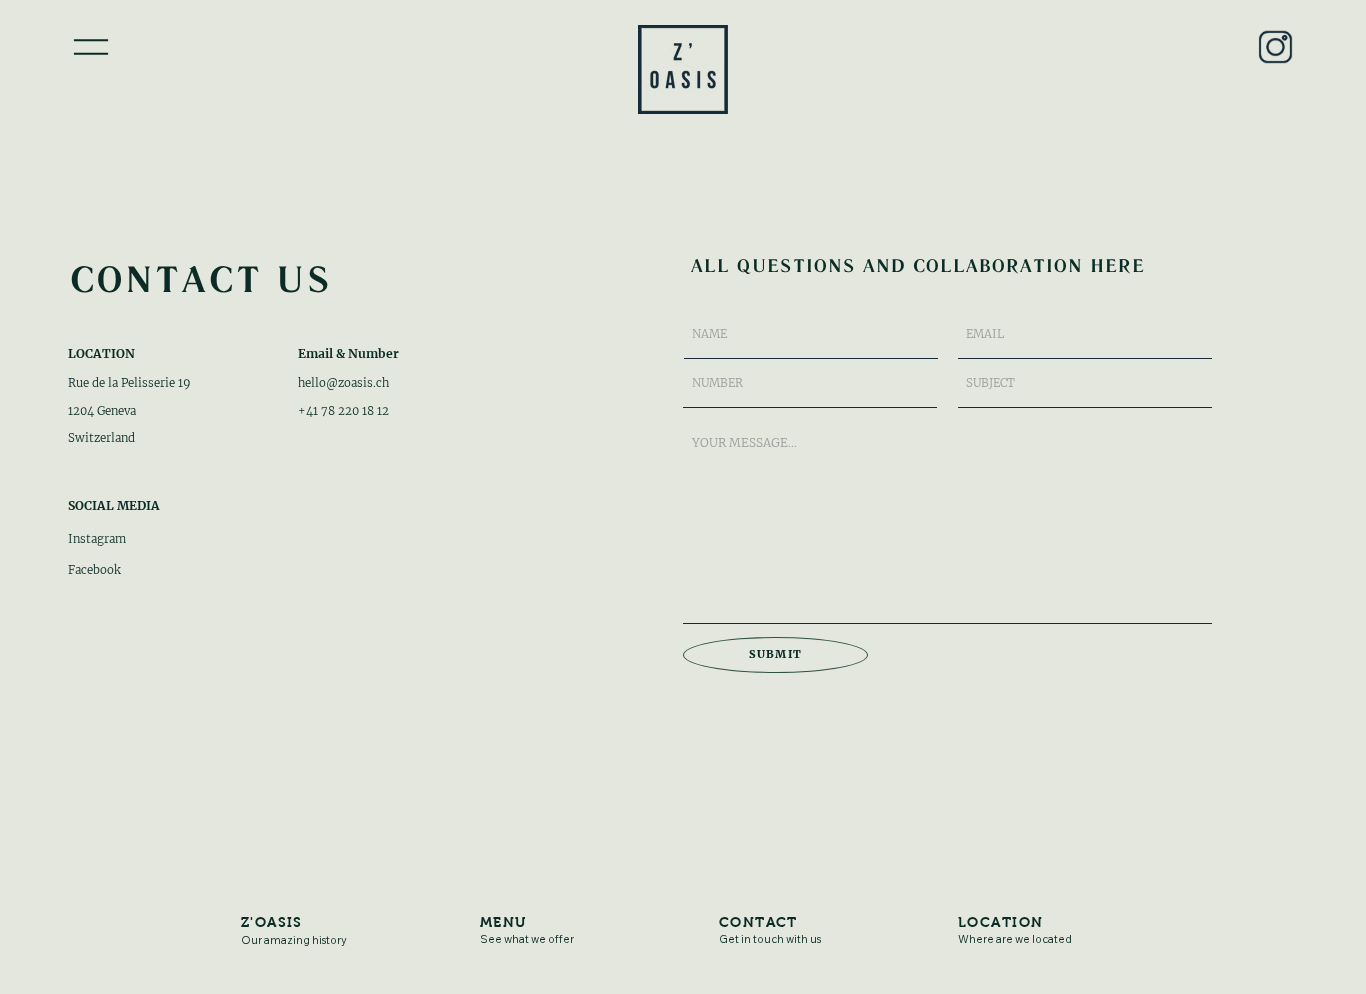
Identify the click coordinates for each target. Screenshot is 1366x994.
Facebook (94, 570)
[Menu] (90, 47)
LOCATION (1000, 922)
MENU (503, 922)
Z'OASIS (272, 922)
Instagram (97, 539)
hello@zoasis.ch (343, 383)
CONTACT (758, 922)
